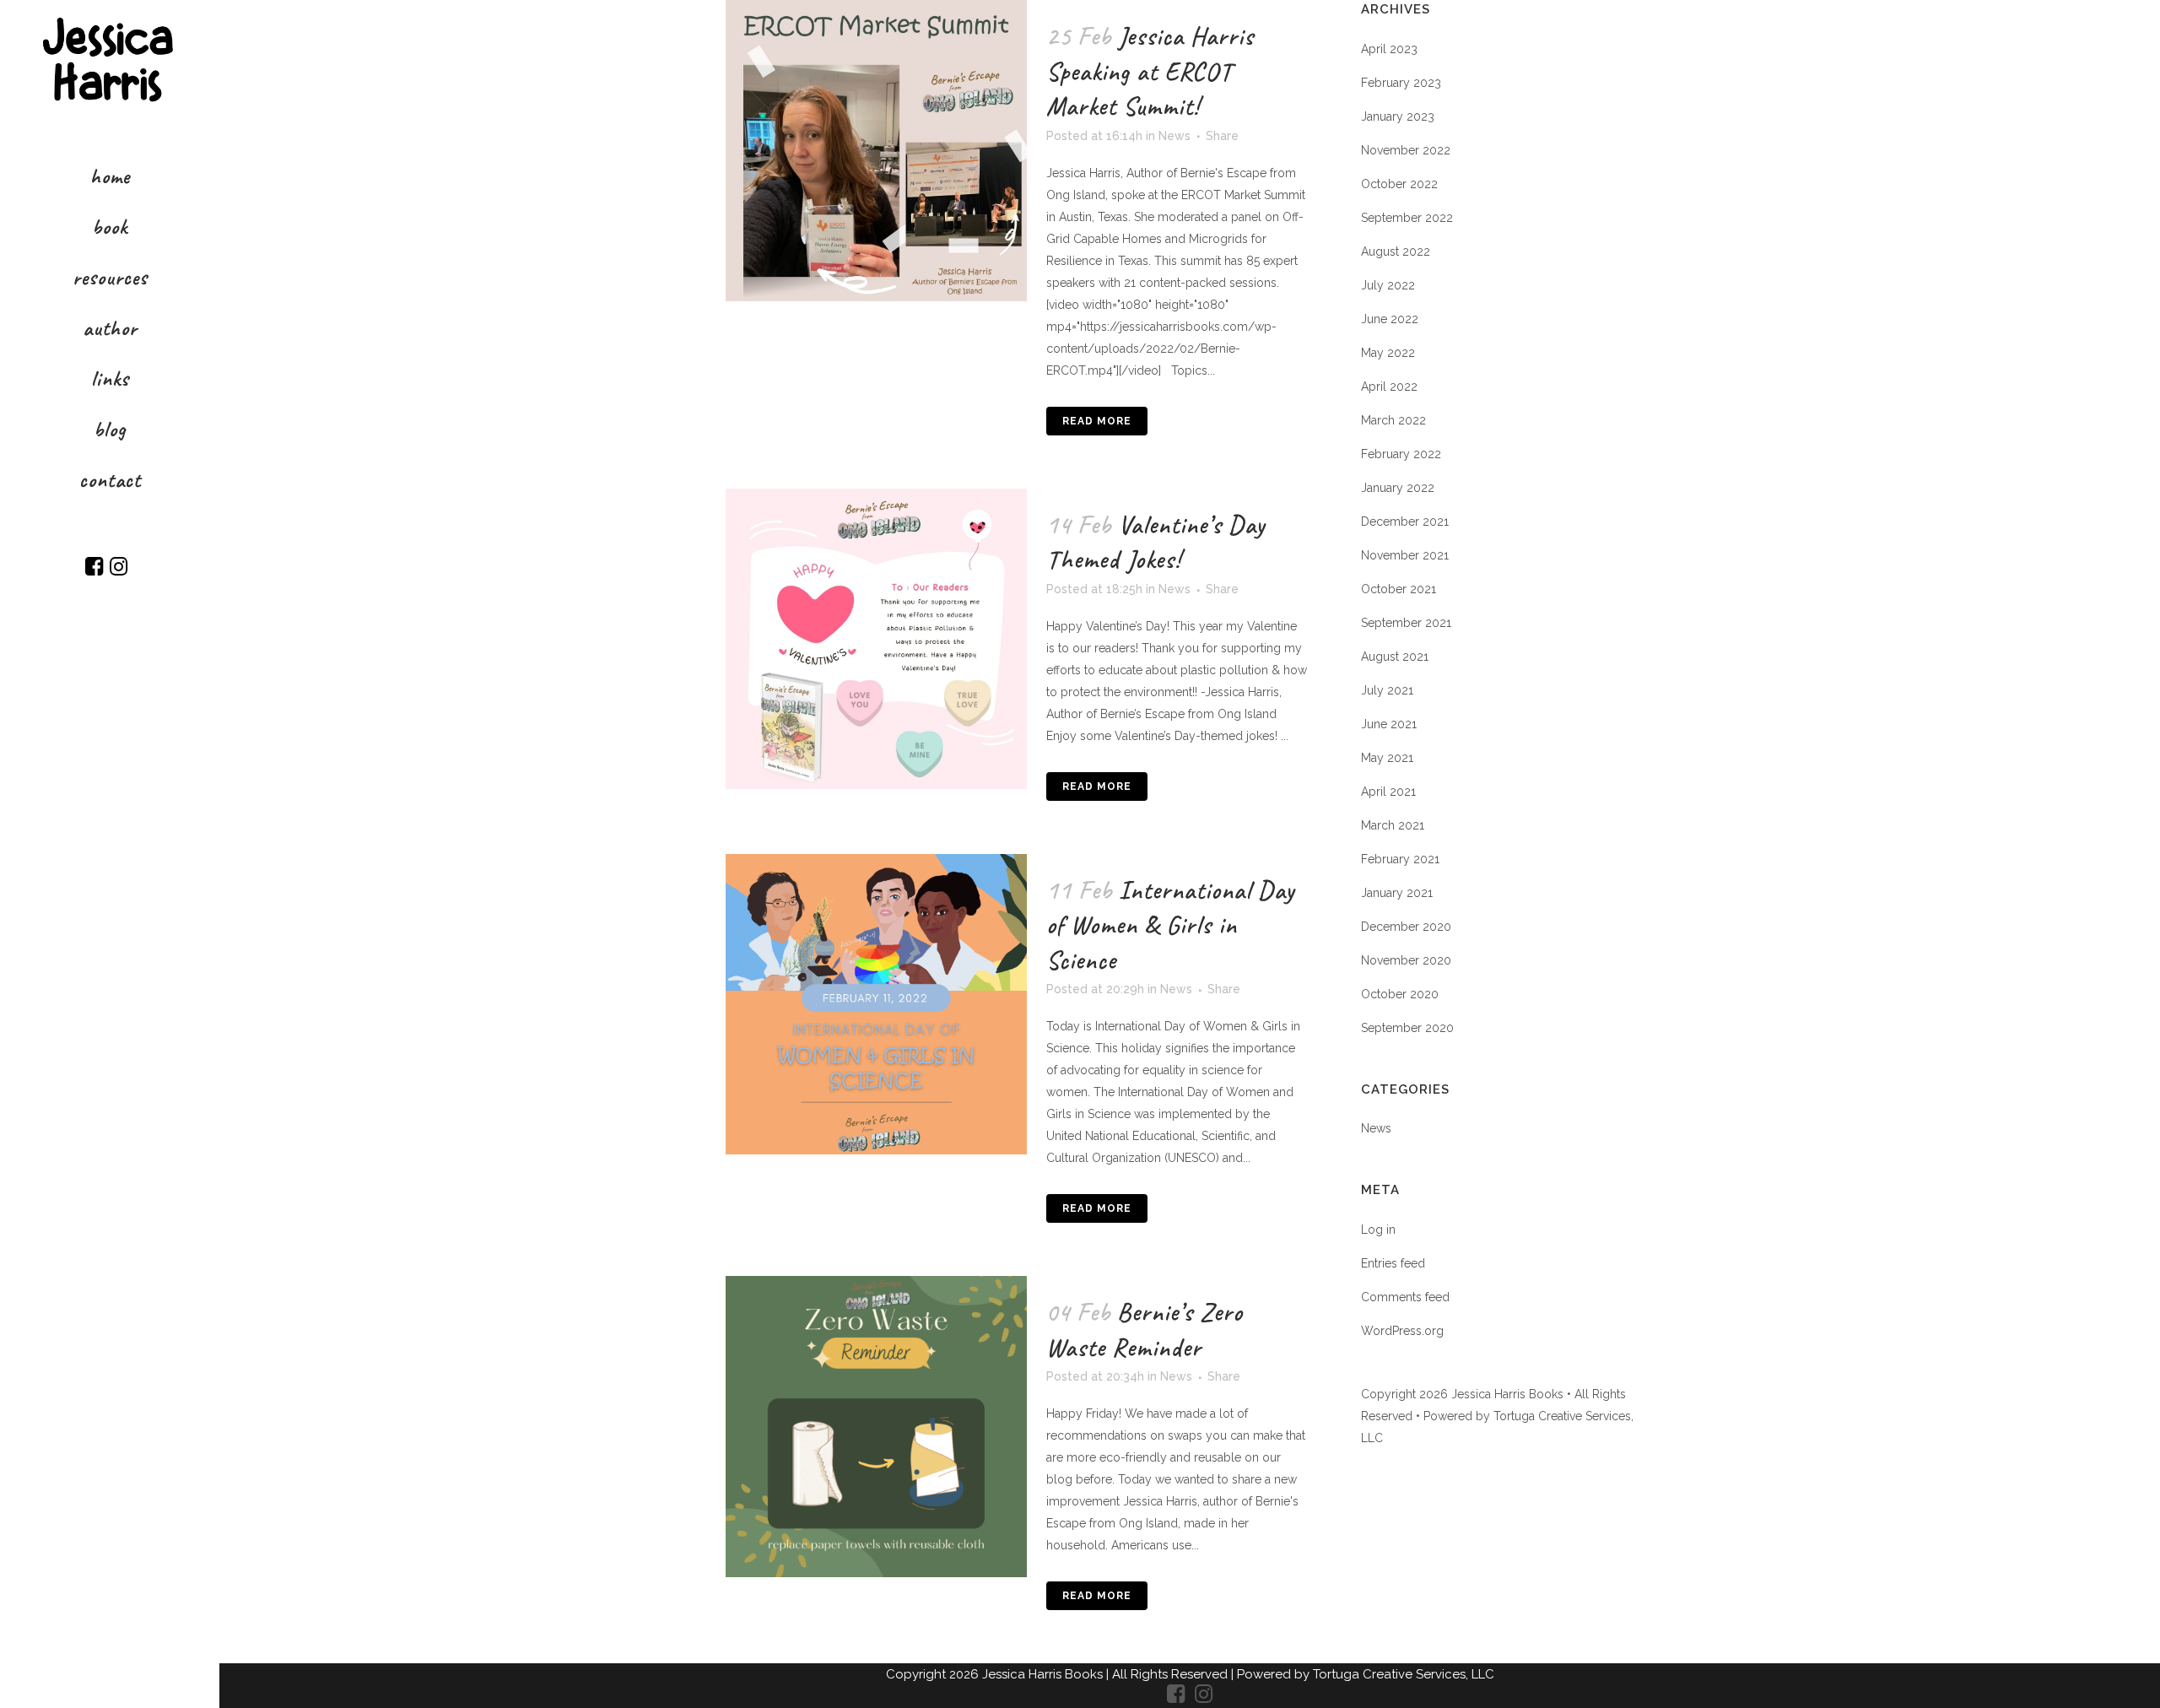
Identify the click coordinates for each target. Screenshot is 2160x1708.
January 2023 (1398, 116)
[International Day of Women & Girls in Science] (876, 1005)
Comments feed (1405, 1297)
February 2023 (1401, 83)
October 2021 (1399, 589)
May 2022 (1388, 353)
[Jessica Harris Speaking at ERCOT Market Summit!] (876, 151)
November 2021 (1405, 555)
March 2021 (1393, 825)
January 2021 (1397, 893)
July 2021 (1387, 690)
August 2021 (1395, 657)
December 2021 (1405, 522)
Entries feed (1393, 1263)
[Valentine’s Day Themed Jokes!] (876, 639)
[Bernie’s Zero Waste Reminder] (876, 1427)
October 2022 (1399, 184)
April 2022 (1389, 386)
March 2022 (1393, 420)
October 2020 (1400, 994)
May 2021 (1387, 758)
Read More (1097, 421)
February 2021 (1400, 859)
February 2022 (1401, 454)
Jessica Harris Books (1044, 1674)
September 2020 (1407, 1028)
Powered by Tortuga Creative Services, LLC (1366, 1674)
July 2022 (1388, 285)
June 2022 (1390, 319)
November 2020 (1406, 960)
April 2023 (1389, 49)
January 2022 (1398, 488)
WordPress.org (1402, 1331)
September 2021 (1406, 623)
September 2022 (1407, 218)
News (1174, 136)
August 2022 (1396, 251)
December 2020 (1406, 927)
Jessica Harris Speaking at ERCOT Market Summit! (1150, 71)
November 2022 (1406, 150)
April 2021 (1388, 792)
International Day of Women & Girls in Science (1170, 925)
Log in (1378, 1230)
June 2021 (1389, 724)
